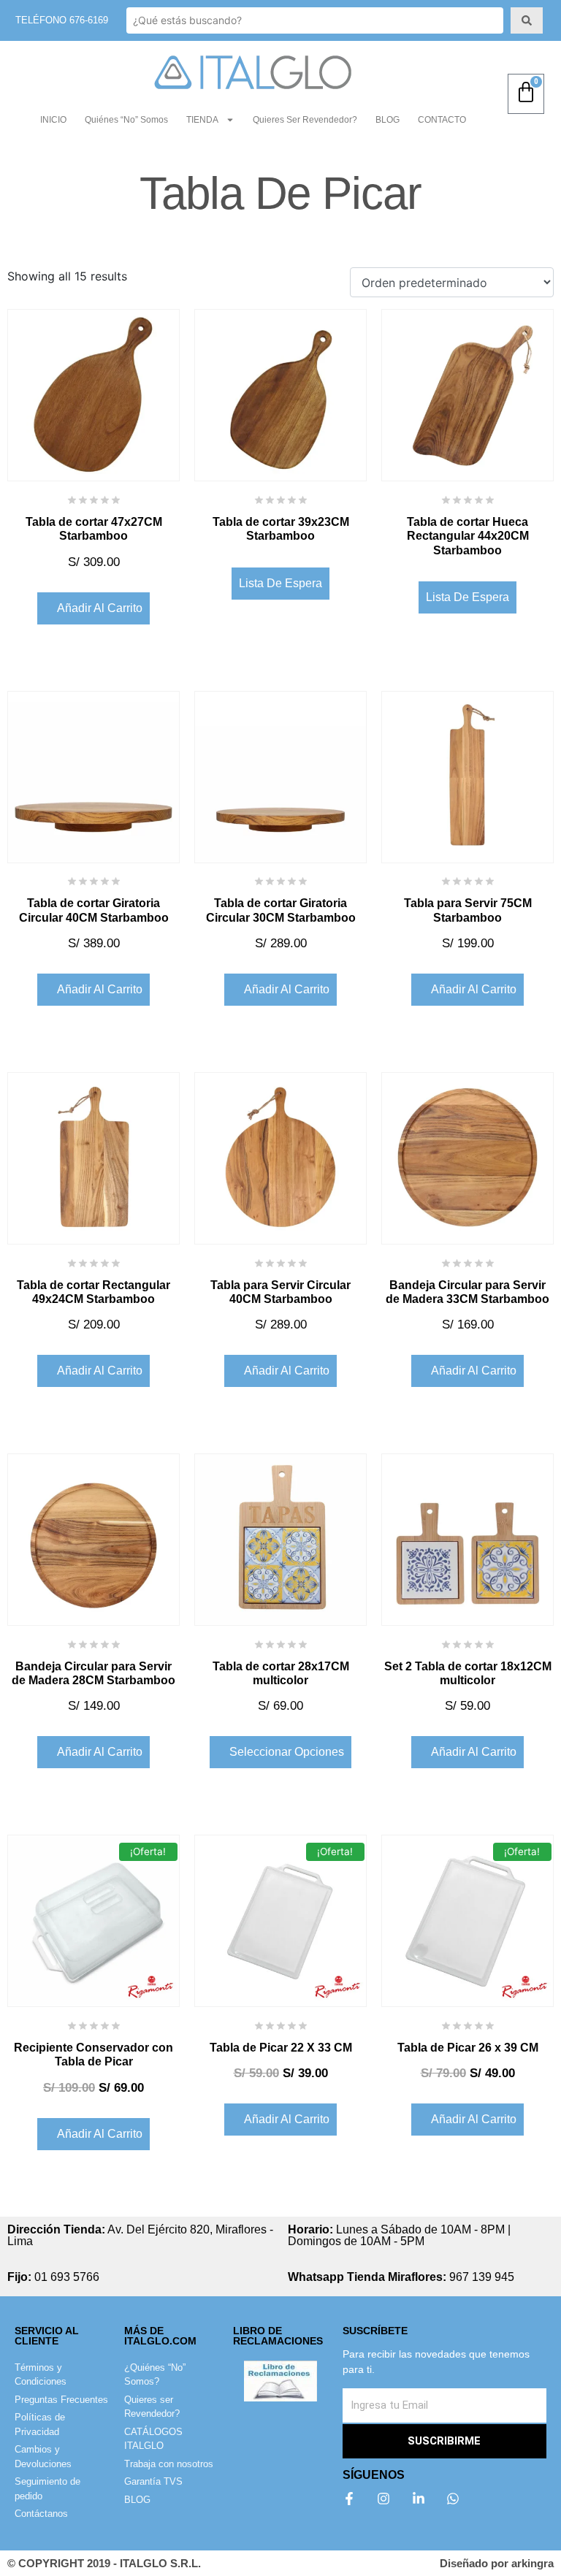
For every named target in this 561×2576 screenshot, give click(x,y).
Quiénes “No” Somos (126, 120)
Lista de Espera (280, 583)
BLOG (388, 120)
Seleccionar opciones (287, 1752)
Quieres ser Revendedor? (305, 120)
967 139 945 (401, 2277)
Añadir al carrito (100, 608)
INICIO (53, 120)
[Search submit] (527, 20)
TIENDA (202, 120)
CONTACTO (442, 120)
